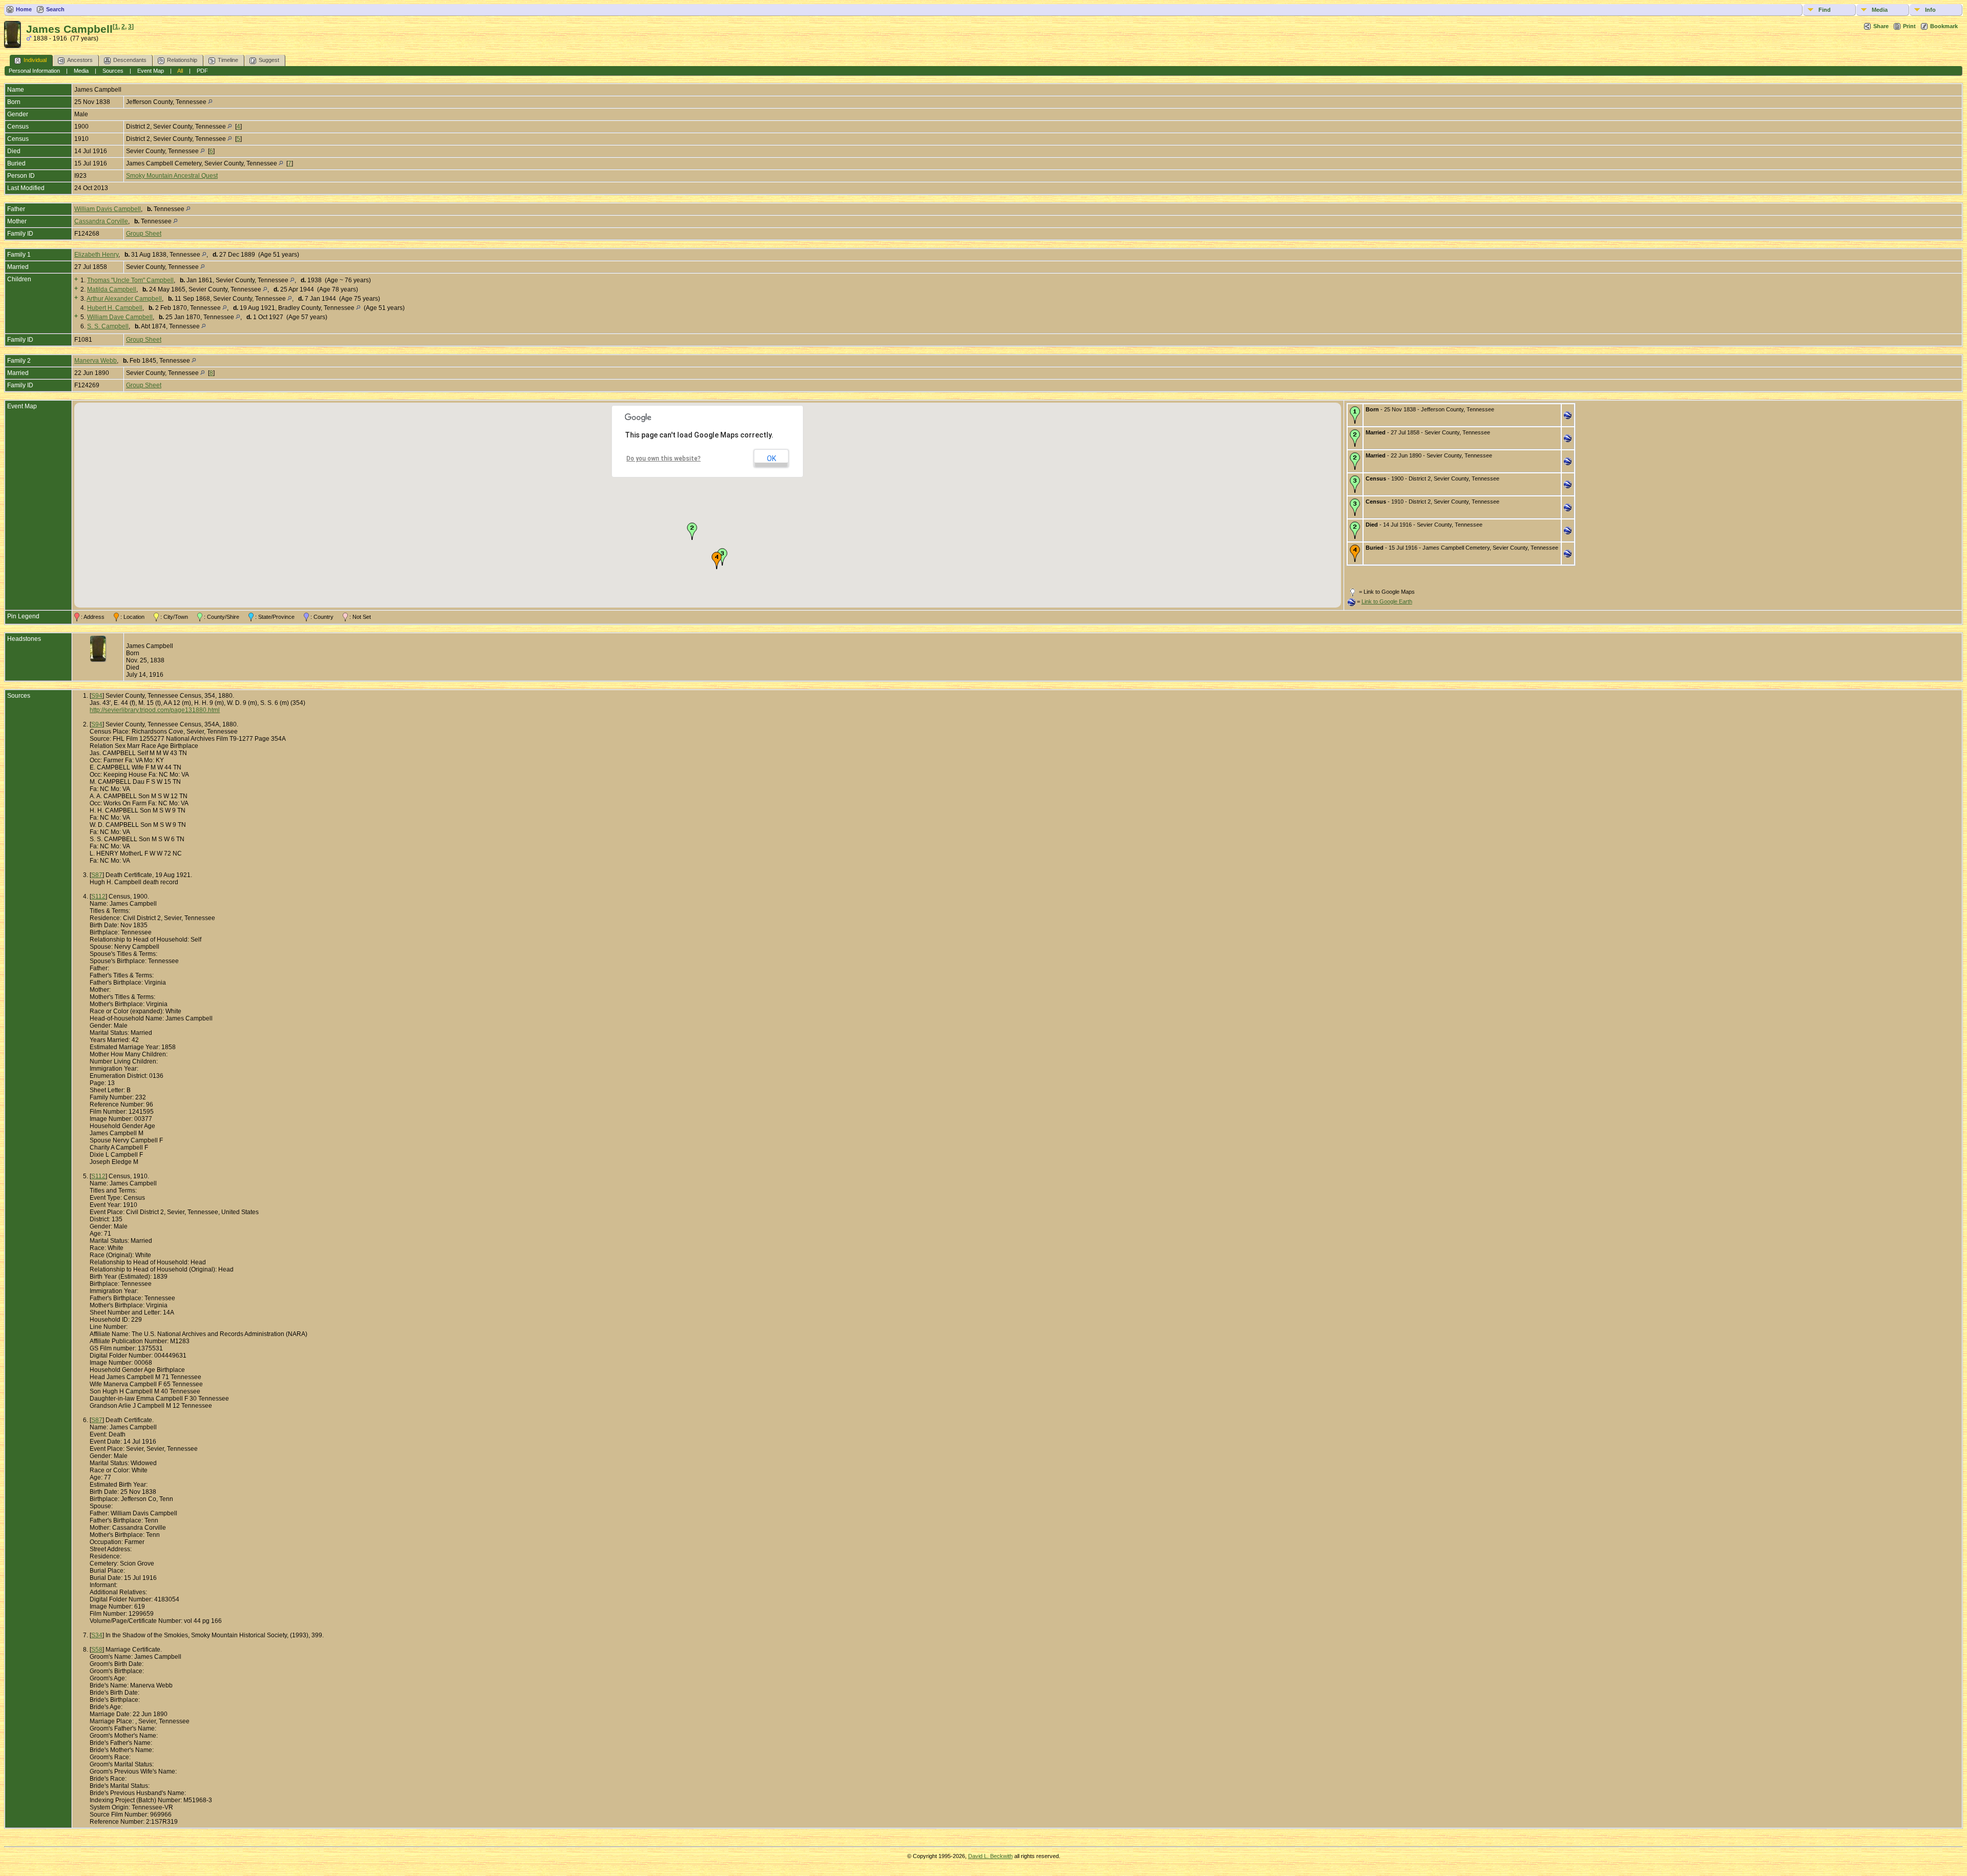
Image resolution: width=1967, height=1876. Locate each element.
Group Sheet (144, 234)
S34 (97, 1635)
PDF (202, 71)
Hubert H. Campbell (115, 308)
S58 (97, 1650)
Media (1880, 10)
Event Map (151, 71)
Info (1930, 10)
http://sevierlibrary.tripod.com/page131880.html (155, 710)
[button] (692, 531)
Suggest (269, 60)
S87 (97, 875)
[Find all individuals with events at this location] (210, 102)
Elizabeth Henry (96, 255)
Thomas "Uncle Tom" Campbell (130, 280)
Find (1825, 10)
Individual (35, 60)
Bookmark (1944, 26)
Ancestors (80, 60)
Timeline (228, 60)
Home (24, 9)
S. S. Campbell (108, 326)
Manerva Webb (96, 361)
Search (55, 9)
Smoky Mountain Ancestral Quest (172, 176)
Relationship (182, 60)
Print (1909, 26)
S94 (97, 696)
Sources (113, 71)
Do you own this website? (664, 458)
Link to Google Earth (1387, 601)
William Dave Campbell (120, 317)
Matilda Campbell (112, 289)
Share (1881, 26)
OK (771, 458)
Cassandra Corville (101, 221)
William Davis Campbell (108, 209)
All (180, 71)
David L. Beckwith (990, 1856)
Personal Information (34, 71)
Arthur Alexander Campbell (124, 299)
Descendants (130, 60)
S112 (98, 897)
